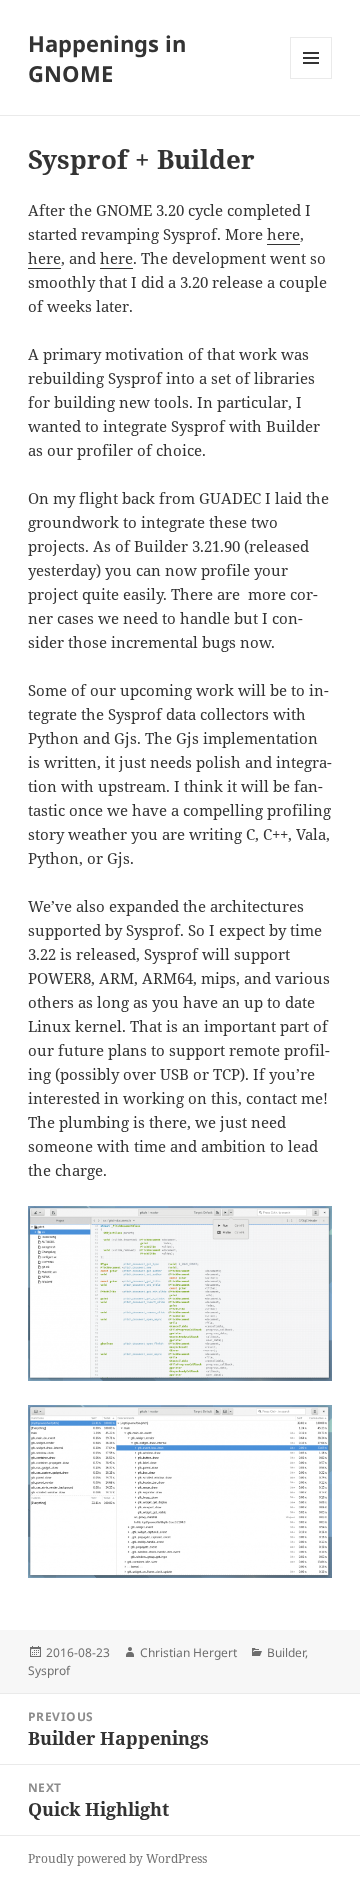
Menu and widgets (311, 78)
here (283, 234)
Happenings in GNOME (107, 58)
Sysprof (49, 1670)
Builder (286, 1652)
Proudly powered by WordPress (117, 1858)
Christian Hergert (188, 1652)
